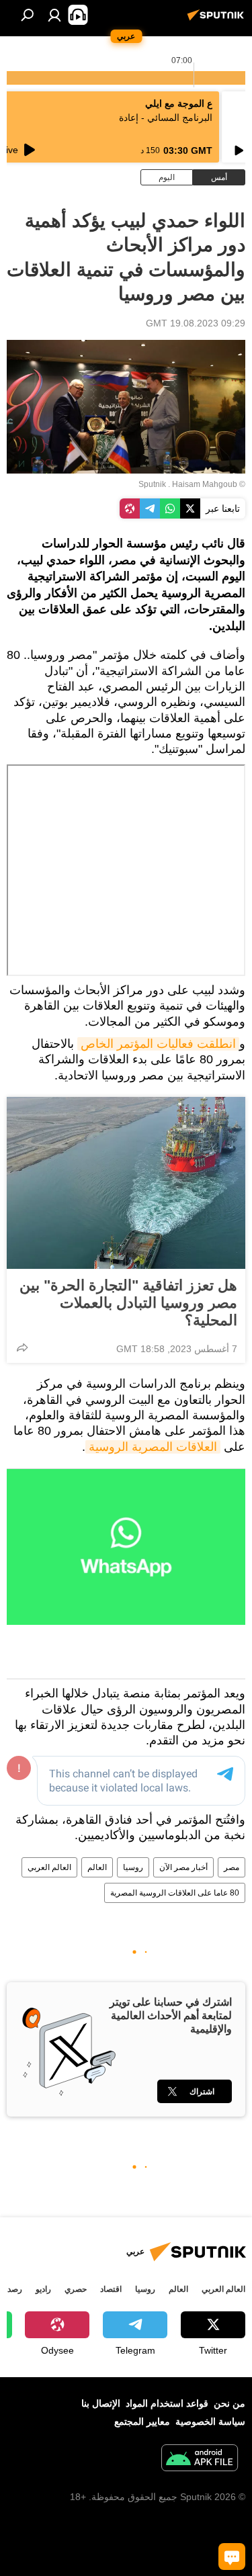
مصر (232, 1867)
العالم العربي (49, 1867)
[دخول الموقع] (54, 15)
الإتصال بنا (101, 2403)
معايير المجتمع (142, 2422)
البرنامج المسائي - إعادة (166, 118)
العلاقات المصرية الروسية (153, 1447)
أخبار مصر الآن (183, 1867)
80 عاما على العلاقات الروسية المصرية (175, 1893)
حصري (76, 2289)
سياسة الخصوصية (210, 2422)
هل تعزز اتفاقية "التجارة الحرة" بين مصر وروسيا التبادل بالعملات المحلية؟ (128, 1303)
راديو (43, 2289)
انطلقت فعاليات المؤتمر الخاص (158, 1044)
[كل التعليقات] (232, 2557)
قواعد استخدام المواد (167, 2403)
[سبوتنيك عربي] (218, 20)
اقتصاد (111, 2289)
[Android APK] (200, 2459)
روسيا (133, 1867)
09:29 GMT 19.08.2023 (196, 323)
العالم (97, 1867)
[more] (22, 1347)
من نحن (229, 2403)
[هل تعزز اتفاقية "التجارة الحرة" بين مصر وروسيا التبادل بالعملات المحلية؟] (126, 1183)
